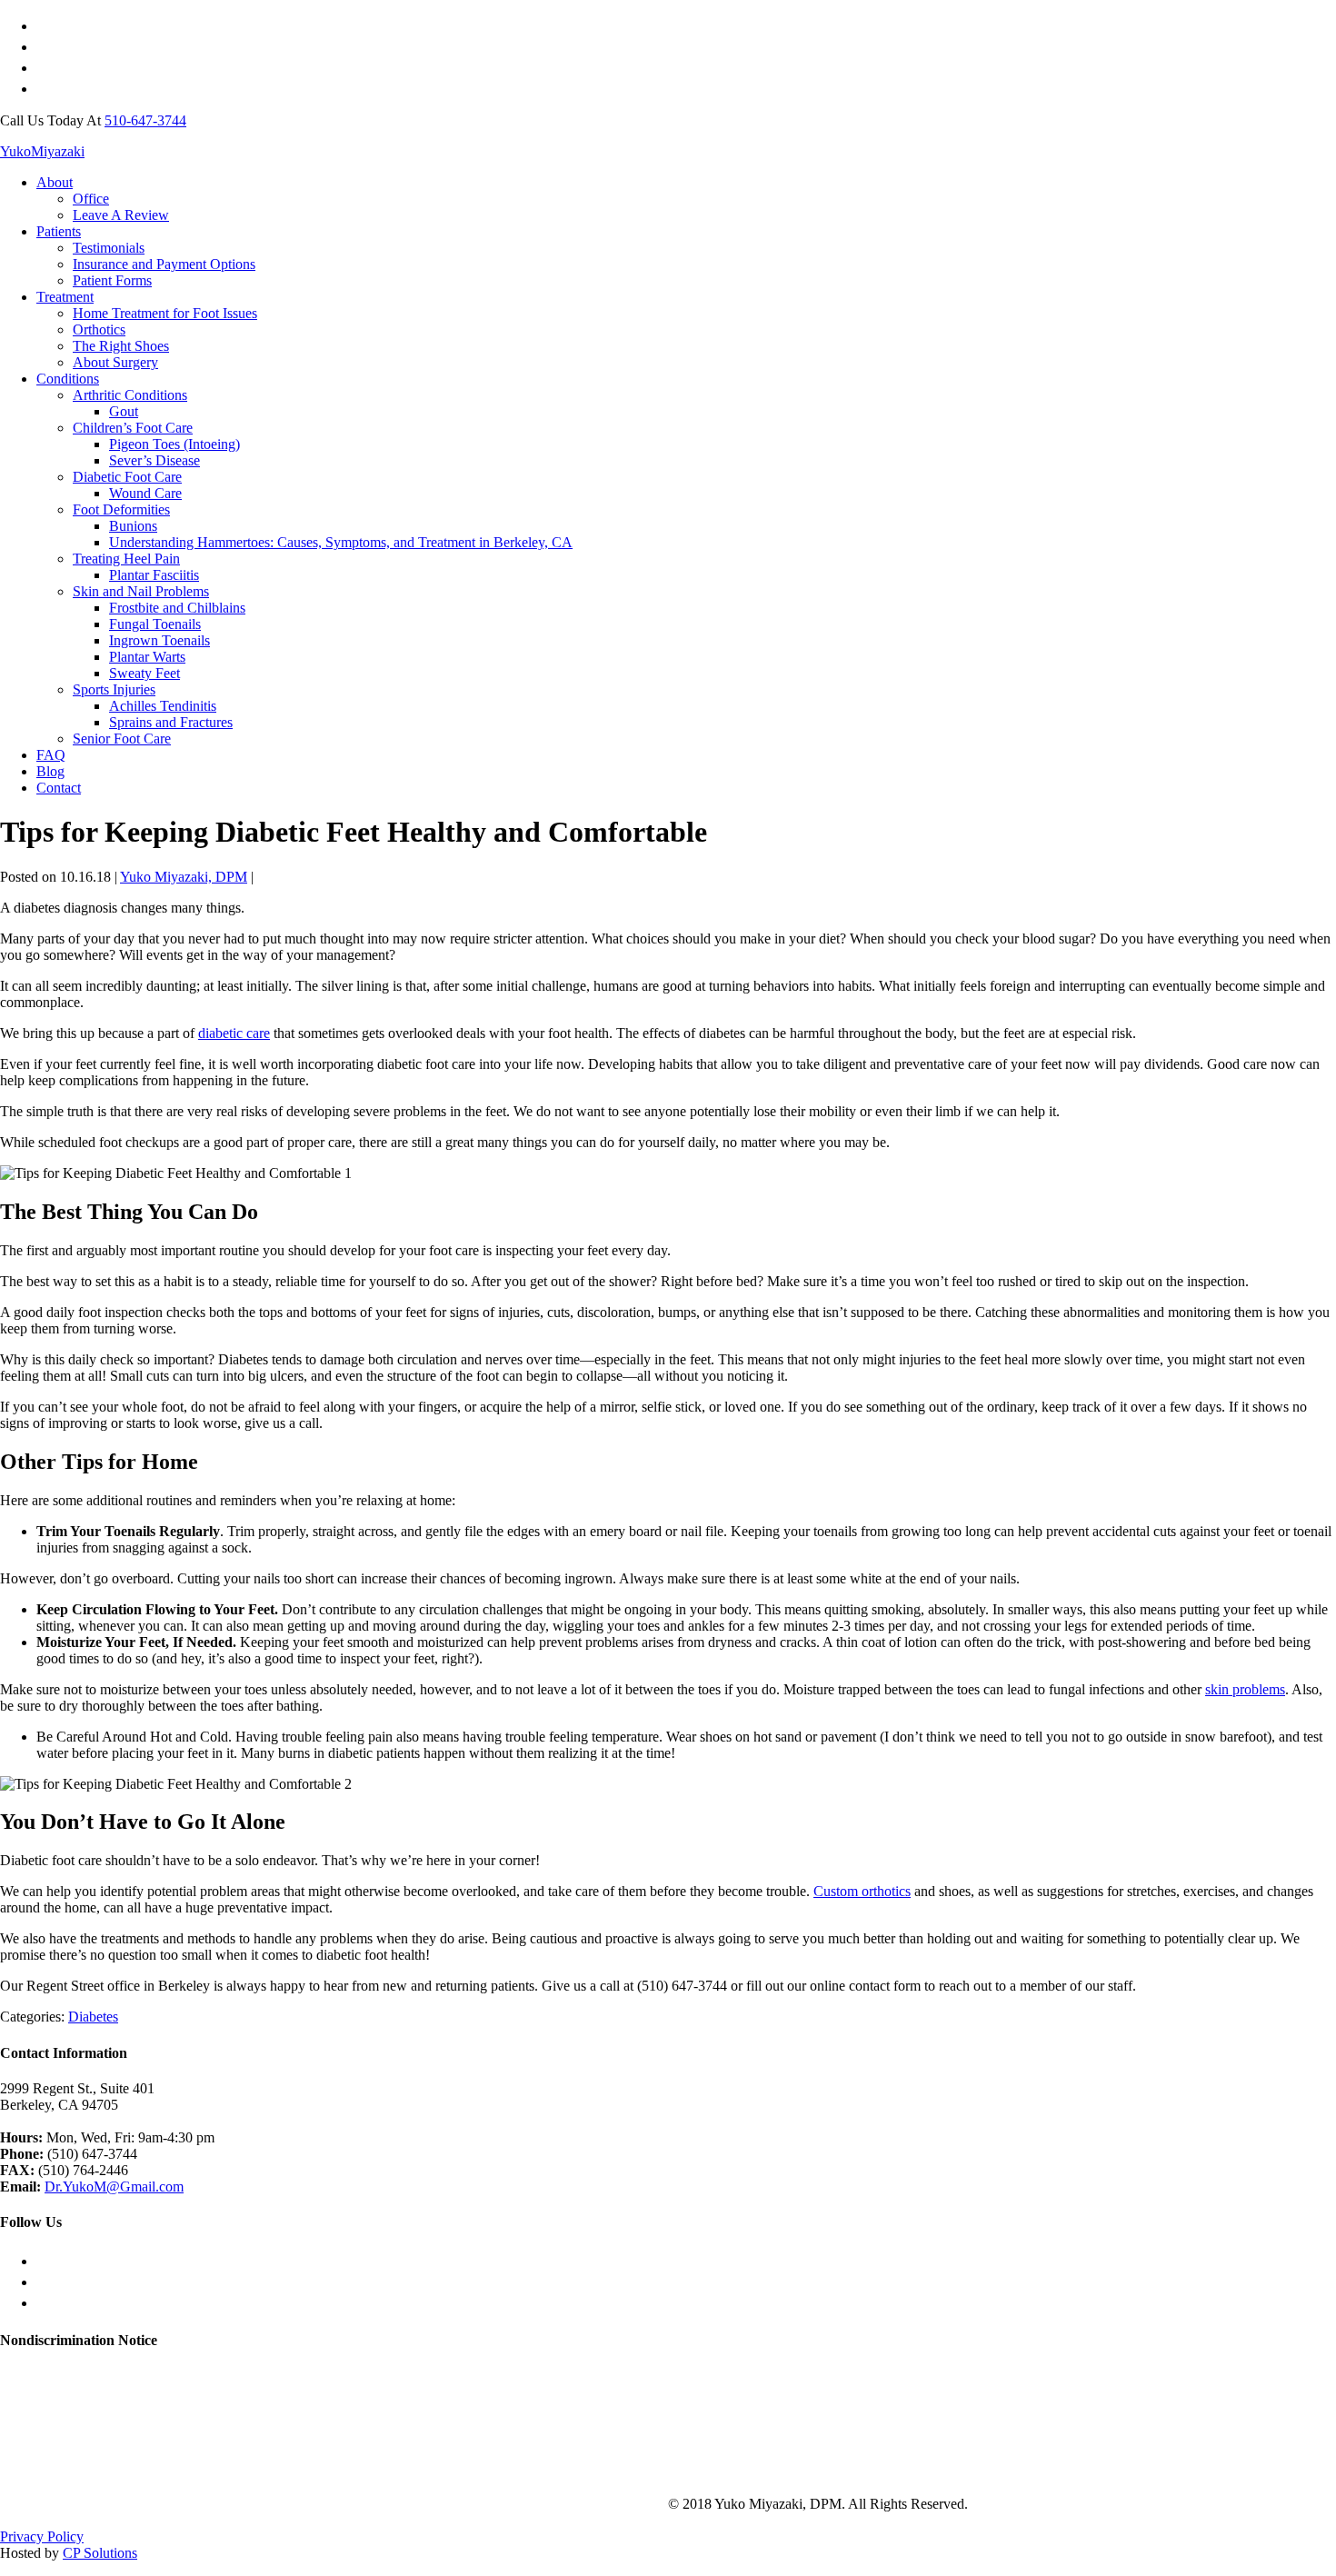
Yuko (42, 151)
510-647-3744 (145, 120)
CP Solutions (100, 2553)
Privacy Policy (42, 2536)
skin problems (1245, 1689)
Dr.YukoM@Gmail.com (114, 2187)
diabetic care (234, 1033)
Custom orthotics (862, 1891)
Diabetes (93, 2017)
